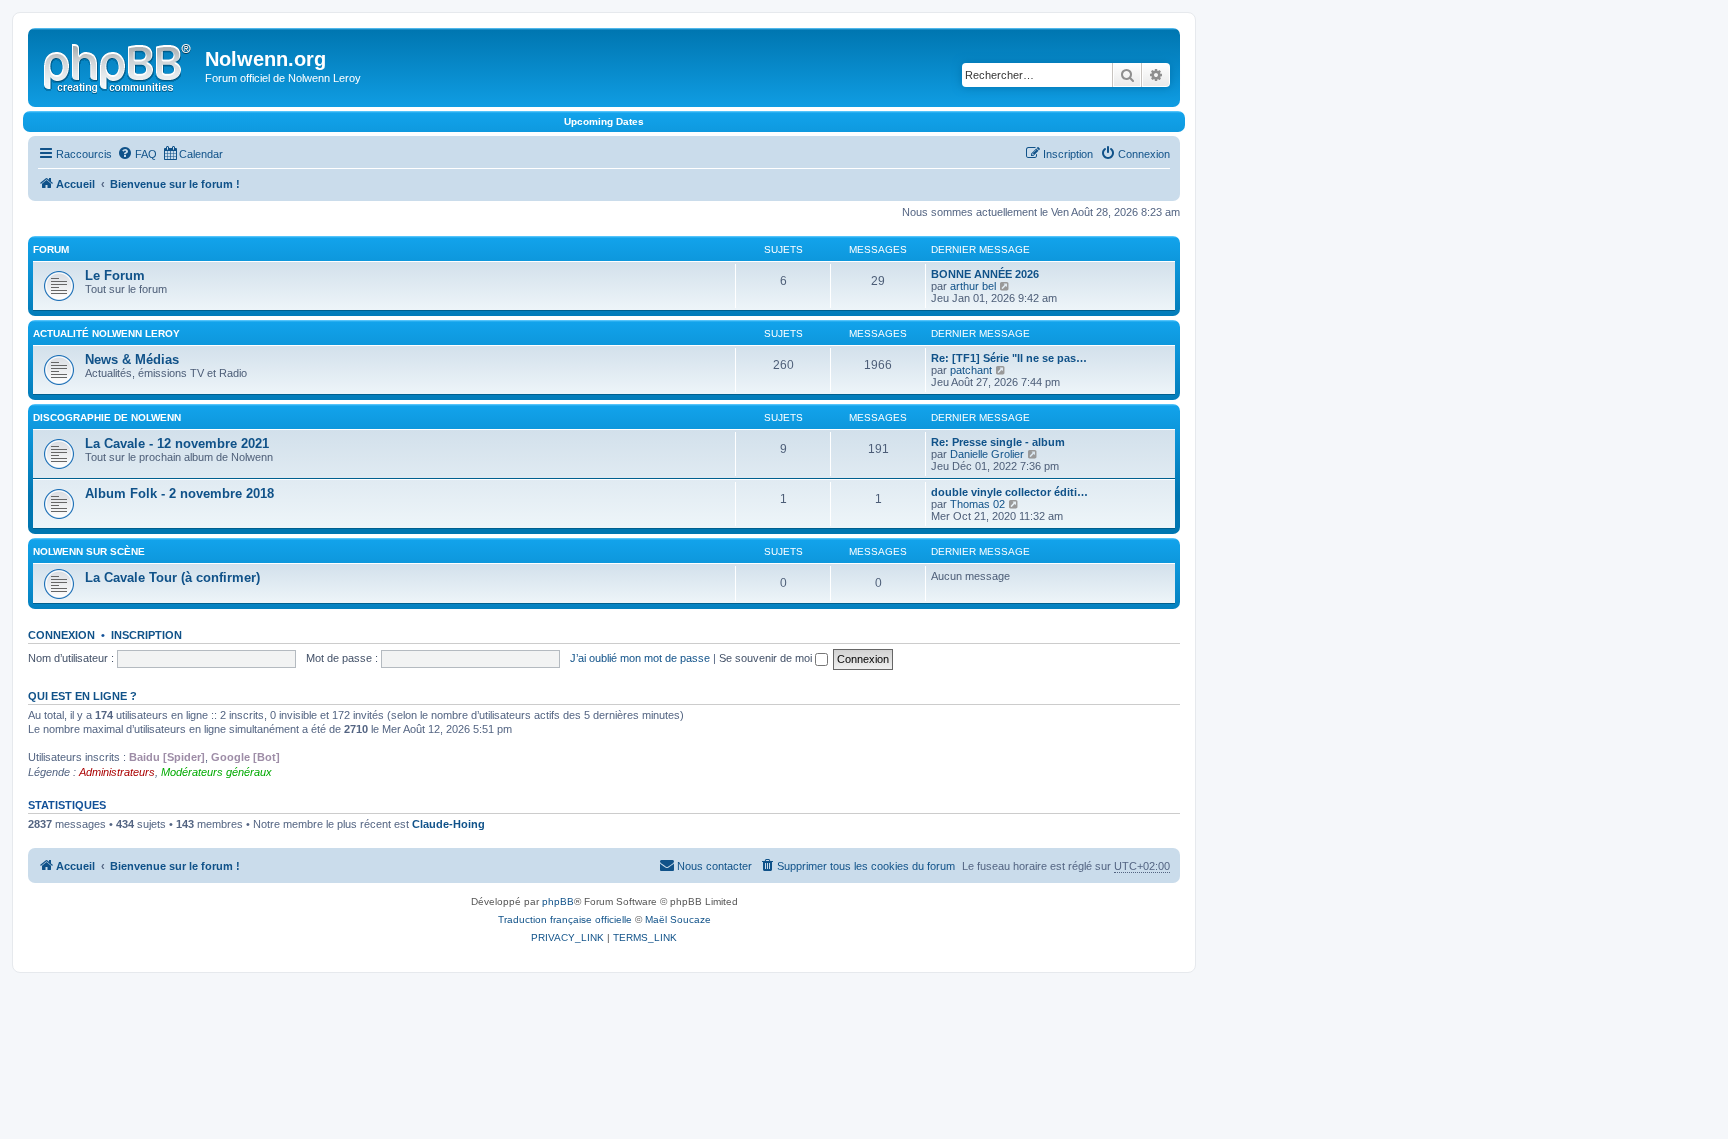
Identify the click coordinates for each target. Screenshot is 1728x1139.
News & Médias (132, 359)
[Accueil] (119, 65)
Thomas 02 (977, 504)
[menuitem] (137, 154)
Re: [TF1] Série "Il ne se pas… (1009, 358)
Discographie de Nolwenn (107, 417)
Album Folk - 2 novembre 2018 (179, 493)
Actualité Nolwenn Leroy (106, 333)
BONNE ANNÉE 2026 (985, 274)
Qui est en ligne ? (82, 696)
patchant (971, 370)
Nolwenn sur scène (89, 551)
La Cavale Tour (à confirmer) (172, 577)
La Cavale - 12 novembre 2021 (177, 443)
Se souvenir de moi (767, 658)
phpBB (558, 901)
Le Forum (115, 275)
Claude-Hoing (448, 824)
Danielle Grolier (987, 454)
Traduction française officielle (565, 919)
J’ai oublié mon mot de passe (640, 658)
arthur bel (973, 286)
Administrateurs (117, 772)
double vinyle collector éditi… (1009, 492)
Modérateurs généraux (216, 772)
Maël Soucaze (678, 919)
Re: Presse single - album (998, 442)
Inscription (146, 635)
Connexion (61, 635)
